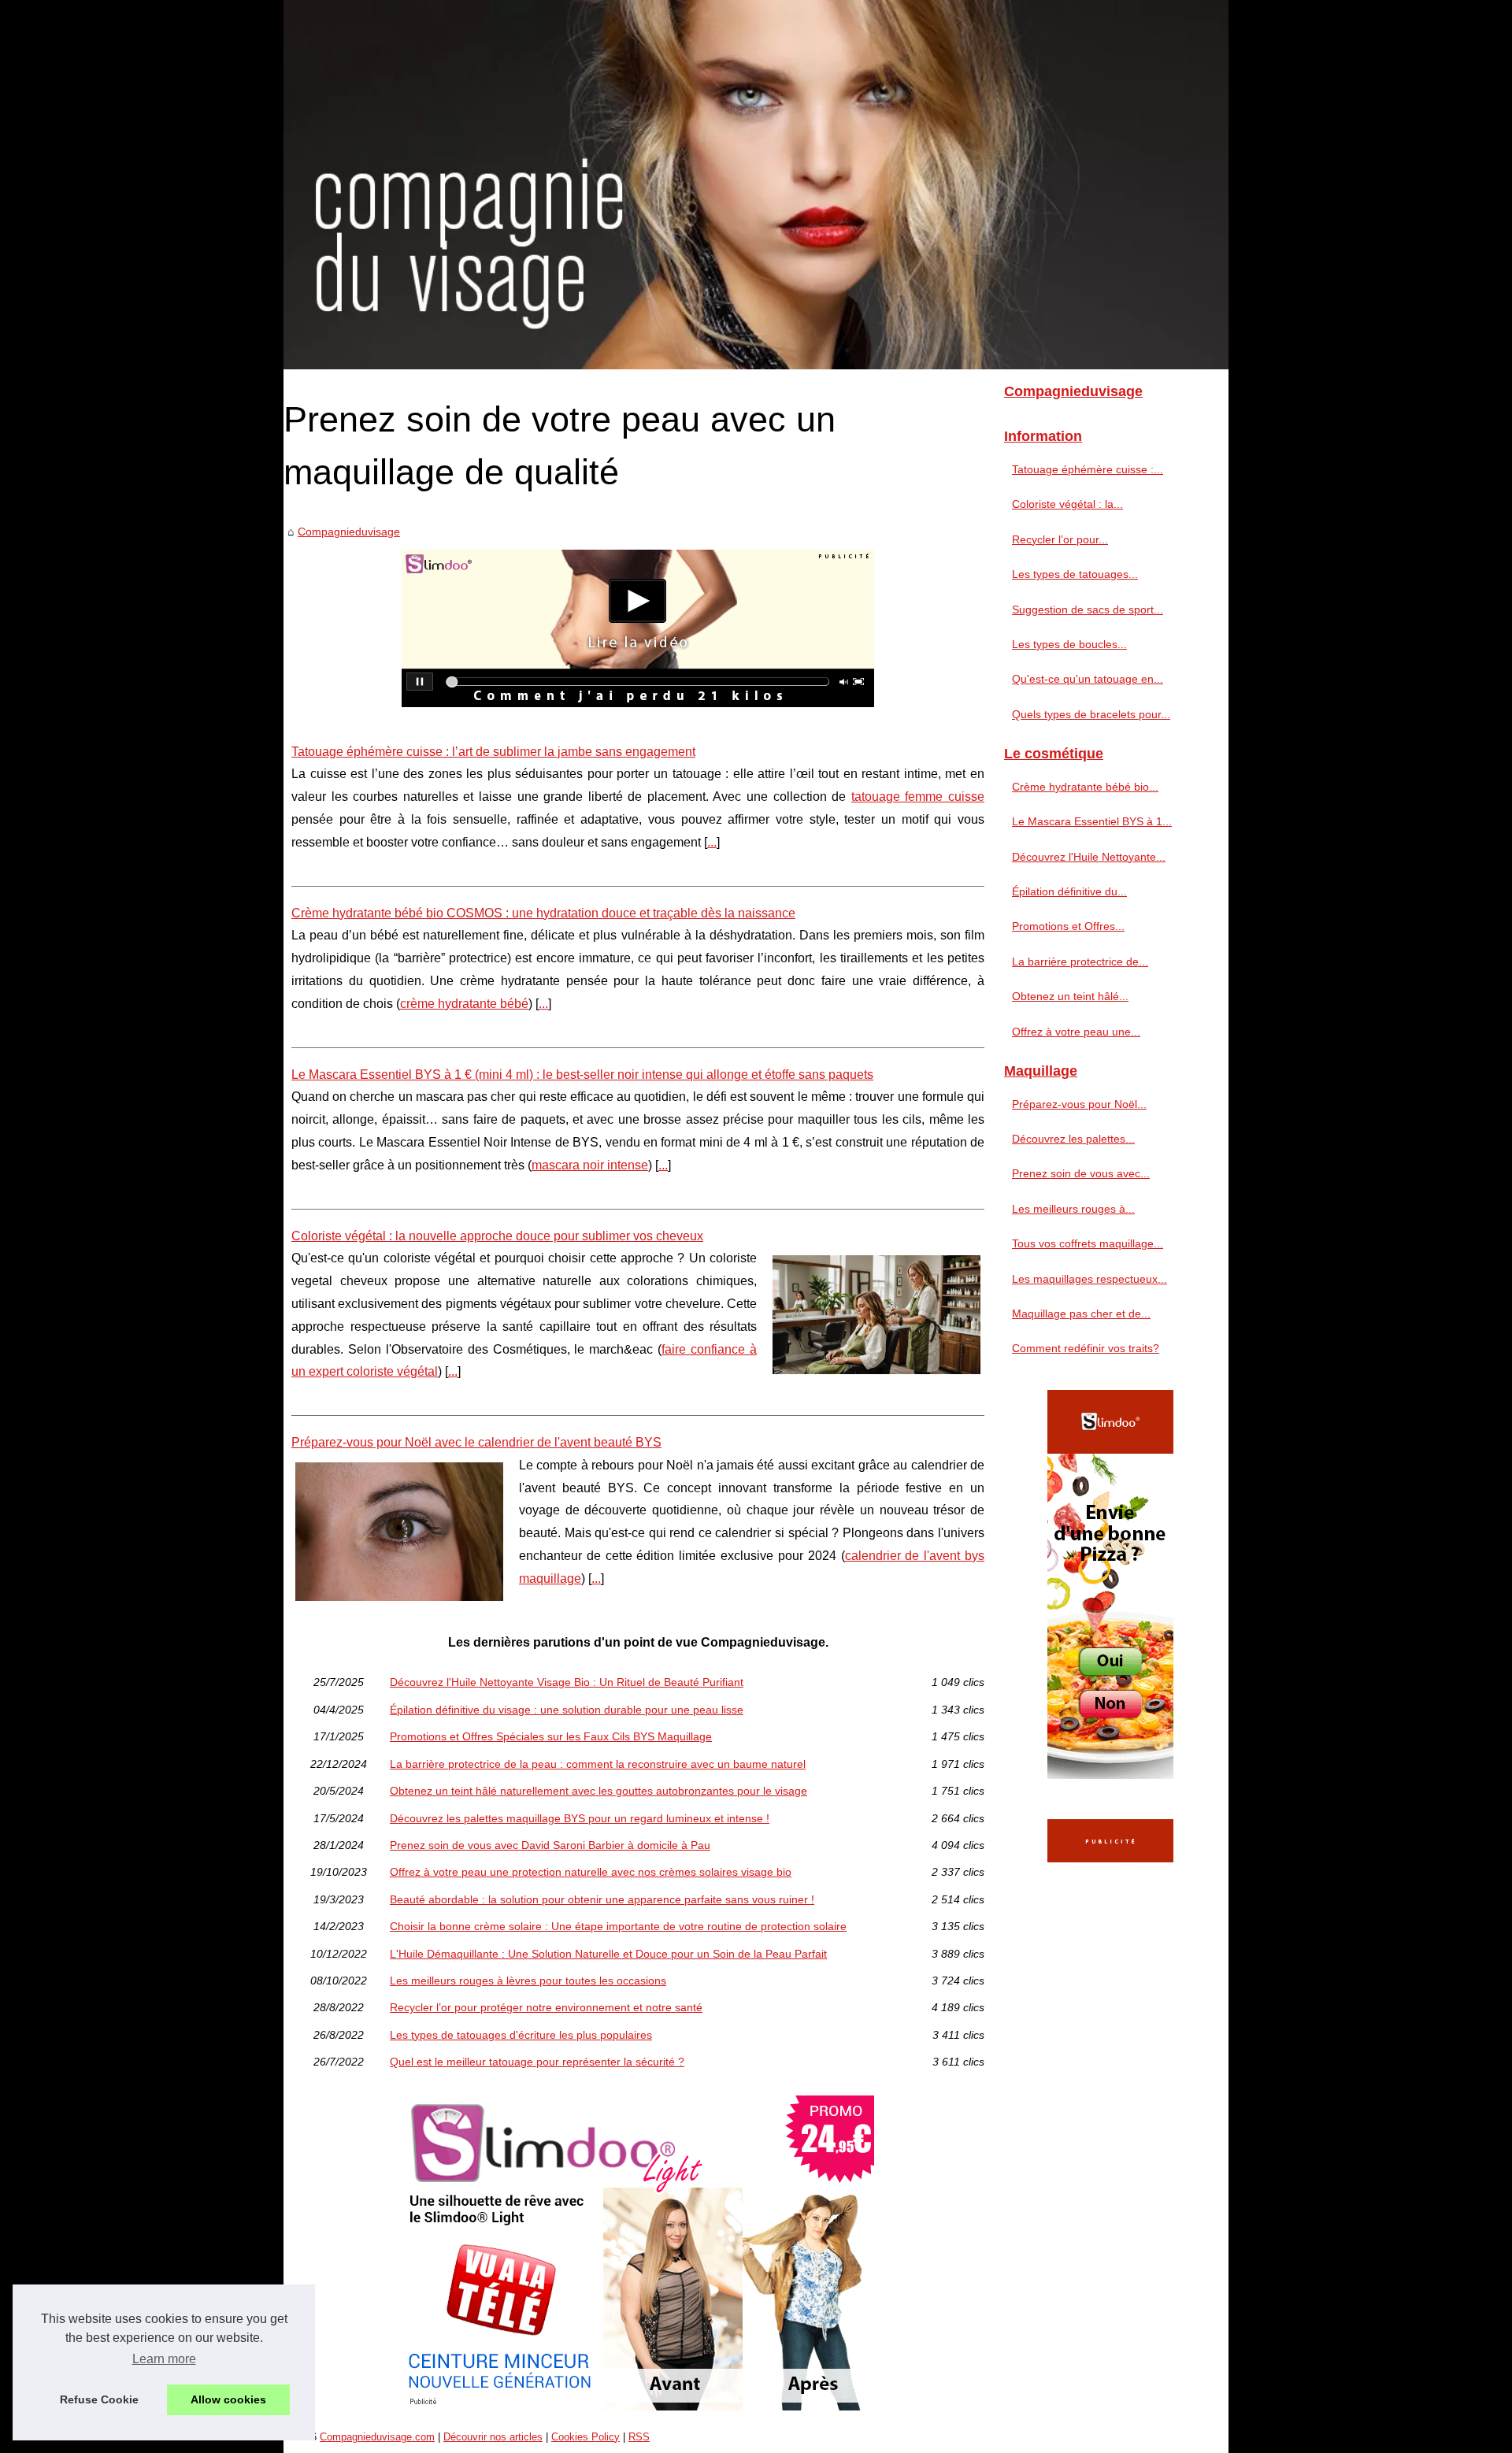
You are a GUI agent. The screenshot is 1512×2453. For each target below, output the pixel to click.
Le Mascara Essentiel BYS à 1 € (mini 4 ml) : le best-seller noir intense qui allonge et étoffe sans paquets (582, 1075)
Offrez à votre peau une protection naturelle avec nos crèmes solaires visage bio (591, 1872)
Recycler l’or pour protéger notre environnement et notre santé (546, 2007)
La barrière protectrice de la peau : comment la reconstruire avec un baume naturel (598, 1764)
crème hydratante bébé (464, 1004)
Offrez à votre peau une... (1076, 1032)
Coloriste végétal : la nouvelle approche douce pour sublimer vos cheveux (497, 1236)
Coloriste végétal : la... (1067, 504)
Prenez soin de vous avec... (1081, 1173)
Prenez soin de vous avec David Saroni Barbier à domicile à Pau (550, 1845)
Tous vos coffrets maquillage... (1088, 1243)
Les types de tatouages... (1075, 574)
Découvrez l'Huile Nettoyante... (1089, 857)
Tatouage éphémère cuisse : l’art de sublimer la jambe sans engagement (493, 752)
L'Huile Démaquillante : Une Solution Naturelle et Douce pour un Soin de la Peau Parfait (608, 1954)
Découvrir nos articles (493, 2437)
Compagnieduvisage (349, 532)
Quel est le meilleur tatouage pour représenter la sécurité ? (537, 2062)
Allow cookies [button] (228, 2399)
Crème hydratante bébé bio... (1085, 787)
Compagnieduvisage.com (377, 2437)
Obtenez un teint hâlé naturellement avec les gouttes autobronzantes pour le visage (598, 1791)
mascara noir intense (590, 1165)
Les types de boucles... (1069, 644)
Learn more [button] (164, 2359)
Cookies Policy (586, 2437)
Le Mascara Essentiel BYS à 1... (1092, 821)
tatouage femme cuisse (918, 797)
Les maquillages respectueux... (1090, 1279)
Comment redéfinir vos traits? (1086, 1348)
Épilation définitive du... (1069, 891)
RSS (639, 2437)
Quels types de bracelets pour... (1091, 714)
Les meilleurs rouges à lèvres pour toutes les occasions (528, 1981)
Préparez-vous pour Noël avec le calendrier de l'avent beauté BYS (476, 1442)
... (712, 842)
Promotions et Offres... (1068, 926)
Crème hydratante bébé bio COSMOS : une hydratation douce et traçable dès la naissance (543, 913)
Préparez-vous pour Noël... (1079, 1104)
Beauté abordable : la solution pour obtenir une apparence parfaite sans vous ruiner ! (602, 1899)
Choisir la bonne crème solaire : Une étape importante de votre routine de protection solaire (618, 1926)
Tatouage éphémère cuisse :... (1088, 469)
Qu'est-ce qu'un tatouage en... (1088, 679)
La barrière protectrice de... (1080, 962)
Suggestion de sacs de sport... (1088, 610)
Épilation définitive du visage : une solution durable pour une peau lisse (567, 1710)
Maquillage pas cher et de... (1081, 1314)
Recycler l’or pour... (1060, 539)
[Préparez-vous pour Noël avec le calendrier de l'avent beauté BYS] (399, 1530)
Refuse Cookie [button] (99, 2399)
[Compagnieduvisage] (756, 185)
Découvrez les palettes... (1073, 1139)
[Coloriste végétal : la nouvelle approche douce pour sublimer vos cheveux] (876, 1313)
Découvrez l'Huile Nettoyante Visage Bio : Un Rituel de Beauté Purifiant (567, 1682)
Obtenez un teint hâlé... (1070, 996)
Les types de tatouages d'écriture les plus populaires (521, 2035)
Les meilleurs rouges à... (1073, 1209)
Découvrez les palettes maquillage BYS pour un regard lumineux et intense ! (580, 1818)
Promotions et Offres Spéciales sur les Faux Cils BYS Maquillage (551, 1736)
